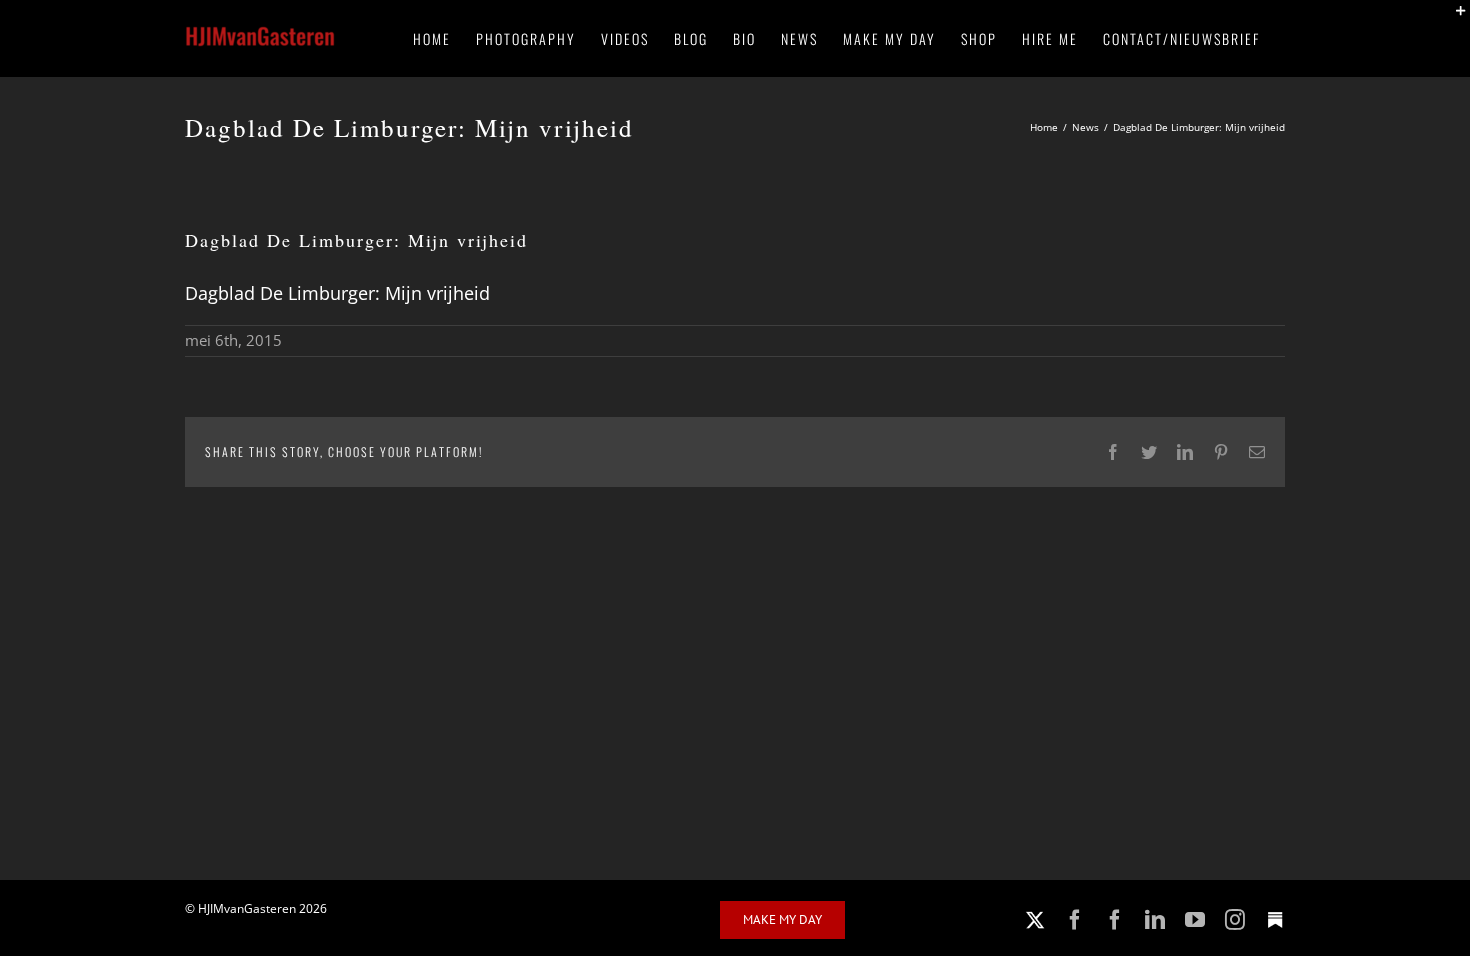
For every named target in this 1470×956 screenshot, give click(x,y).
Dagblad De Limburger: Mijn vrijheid (337, 293)
